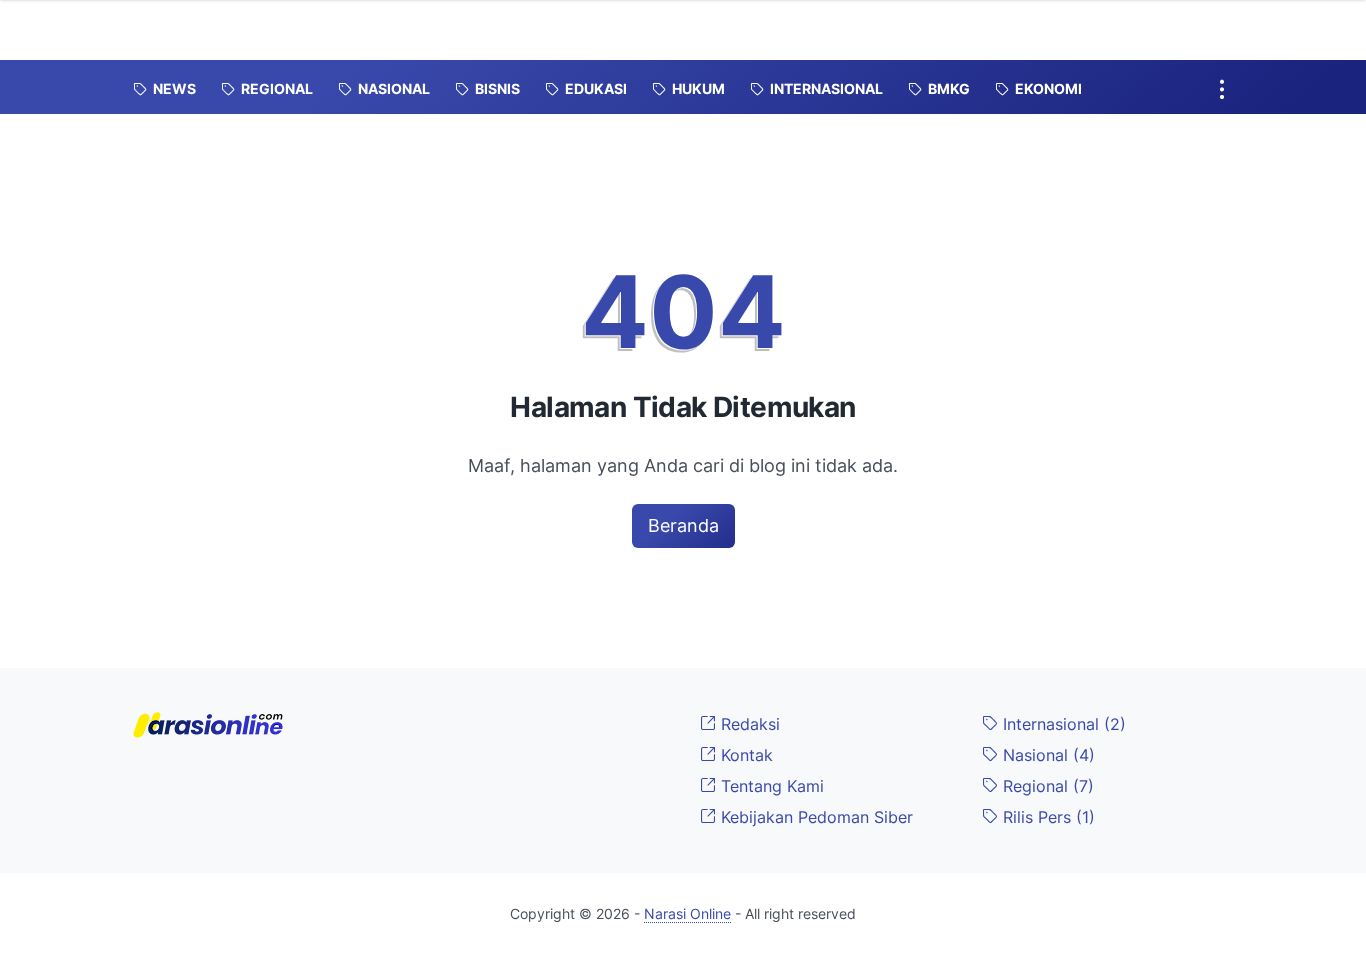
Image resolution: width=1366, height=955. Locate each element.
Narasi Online (687, 913)
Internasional (1062, 724)
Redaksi (748, 724)
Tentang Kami (770, 786)
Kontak (744, 755)
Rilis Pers (1046, 817)
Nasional (1046, 755)
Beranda (683, 525)
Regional (1046, 786)
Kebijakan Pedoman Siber (814, 817)
